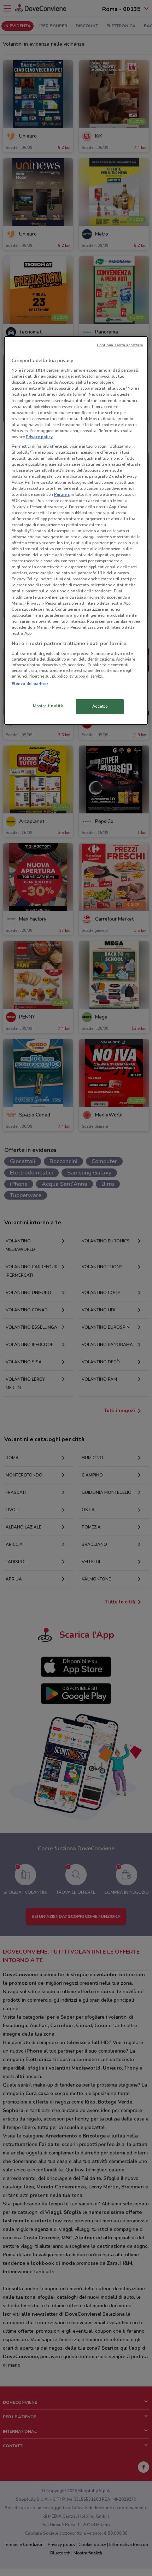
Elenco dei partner (30, 684)
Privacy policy (39, 437)
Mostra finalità (48, 706)
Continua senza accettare (120, 345)
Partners (62, 494)
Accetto (100, 706)
